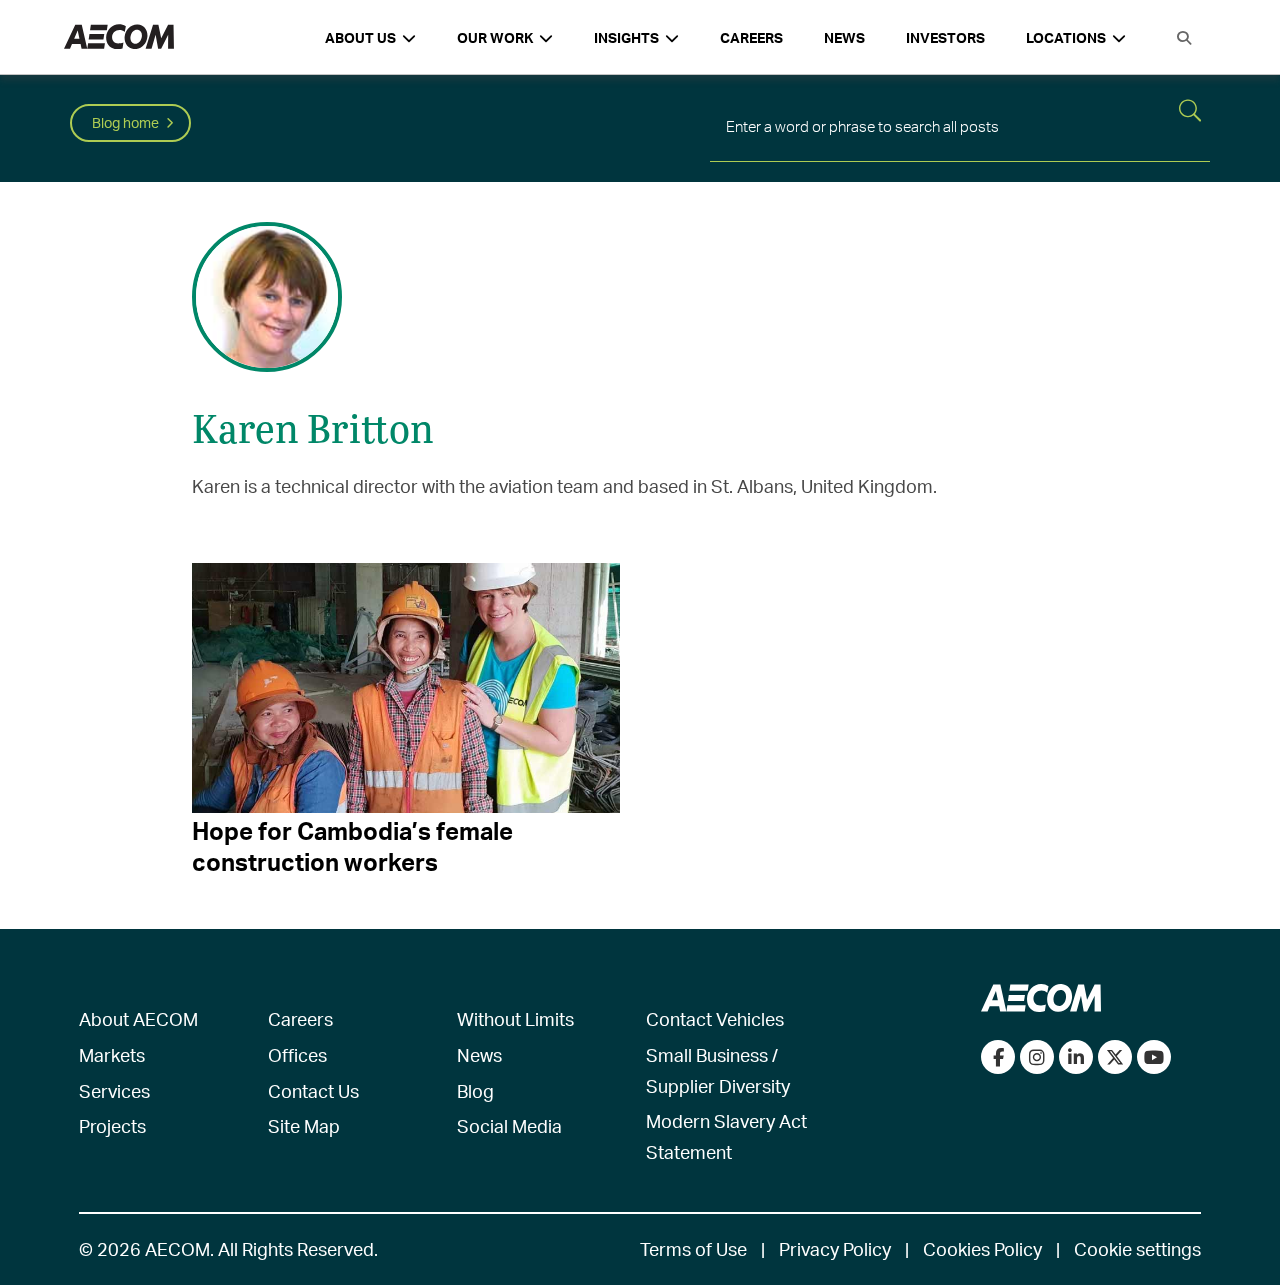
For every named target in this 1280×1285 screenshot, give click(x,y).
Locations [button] (1066, 37)
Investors (945, 37)
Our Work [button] (495, 37)
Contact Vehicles (715, 1018)
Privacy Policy (835, 1248)
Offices (297, 1054)
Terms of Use (693, 1248)
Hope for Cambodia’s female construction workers (352, 846)
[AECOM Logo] (119, 37)
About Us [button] (360, 37)
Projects (112, 1125)
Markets (112, 1054)
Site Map (304, 1125)
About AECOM (138, 1018)
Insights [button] (626, 37)
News (844, 37)
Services (114, 1090)
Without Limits (515, 1018)
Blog (475, 1090)
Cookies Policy (982, 1248)
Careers (751, 37)
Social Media (509, 1125)
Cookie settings (1137, 1248)
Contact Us (313, 1090)
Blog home (125, 122)
